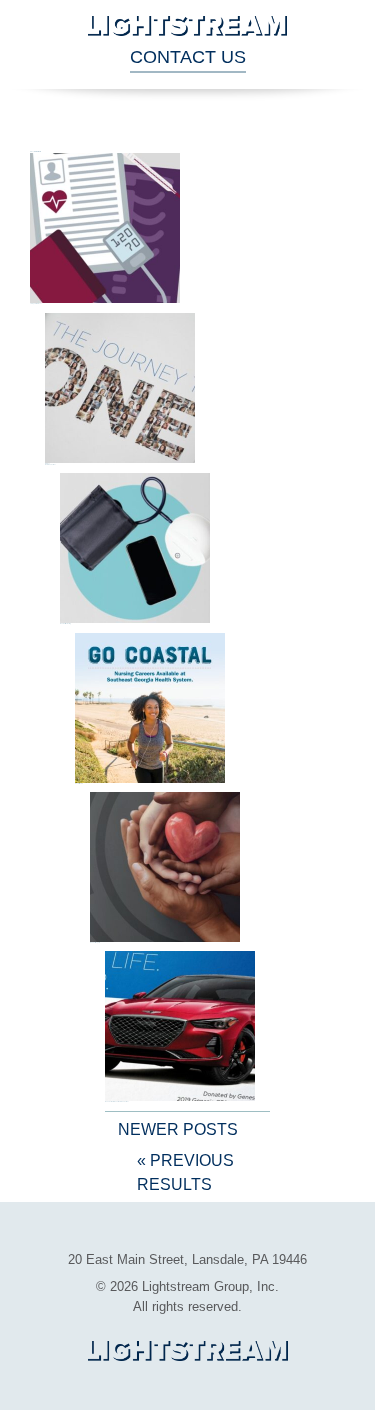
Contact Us (188, 57)
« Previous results (185, 1172)
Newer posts (178, 1129)
